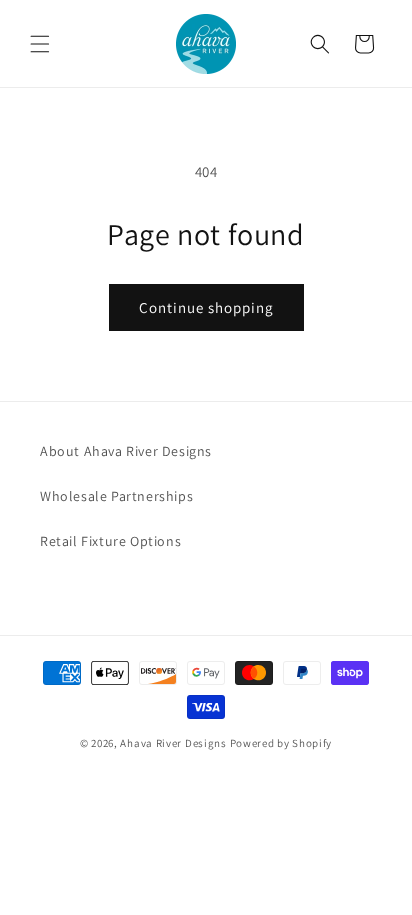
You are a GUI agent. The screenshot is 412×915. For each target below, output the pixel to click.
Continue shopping (206, 307)
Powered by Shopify (281, 743)
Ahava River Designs (173, 743)
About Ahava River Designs (126, 451)
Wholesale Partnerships (116, 496)
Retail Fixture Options (110, 541)
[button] (40, 44)
